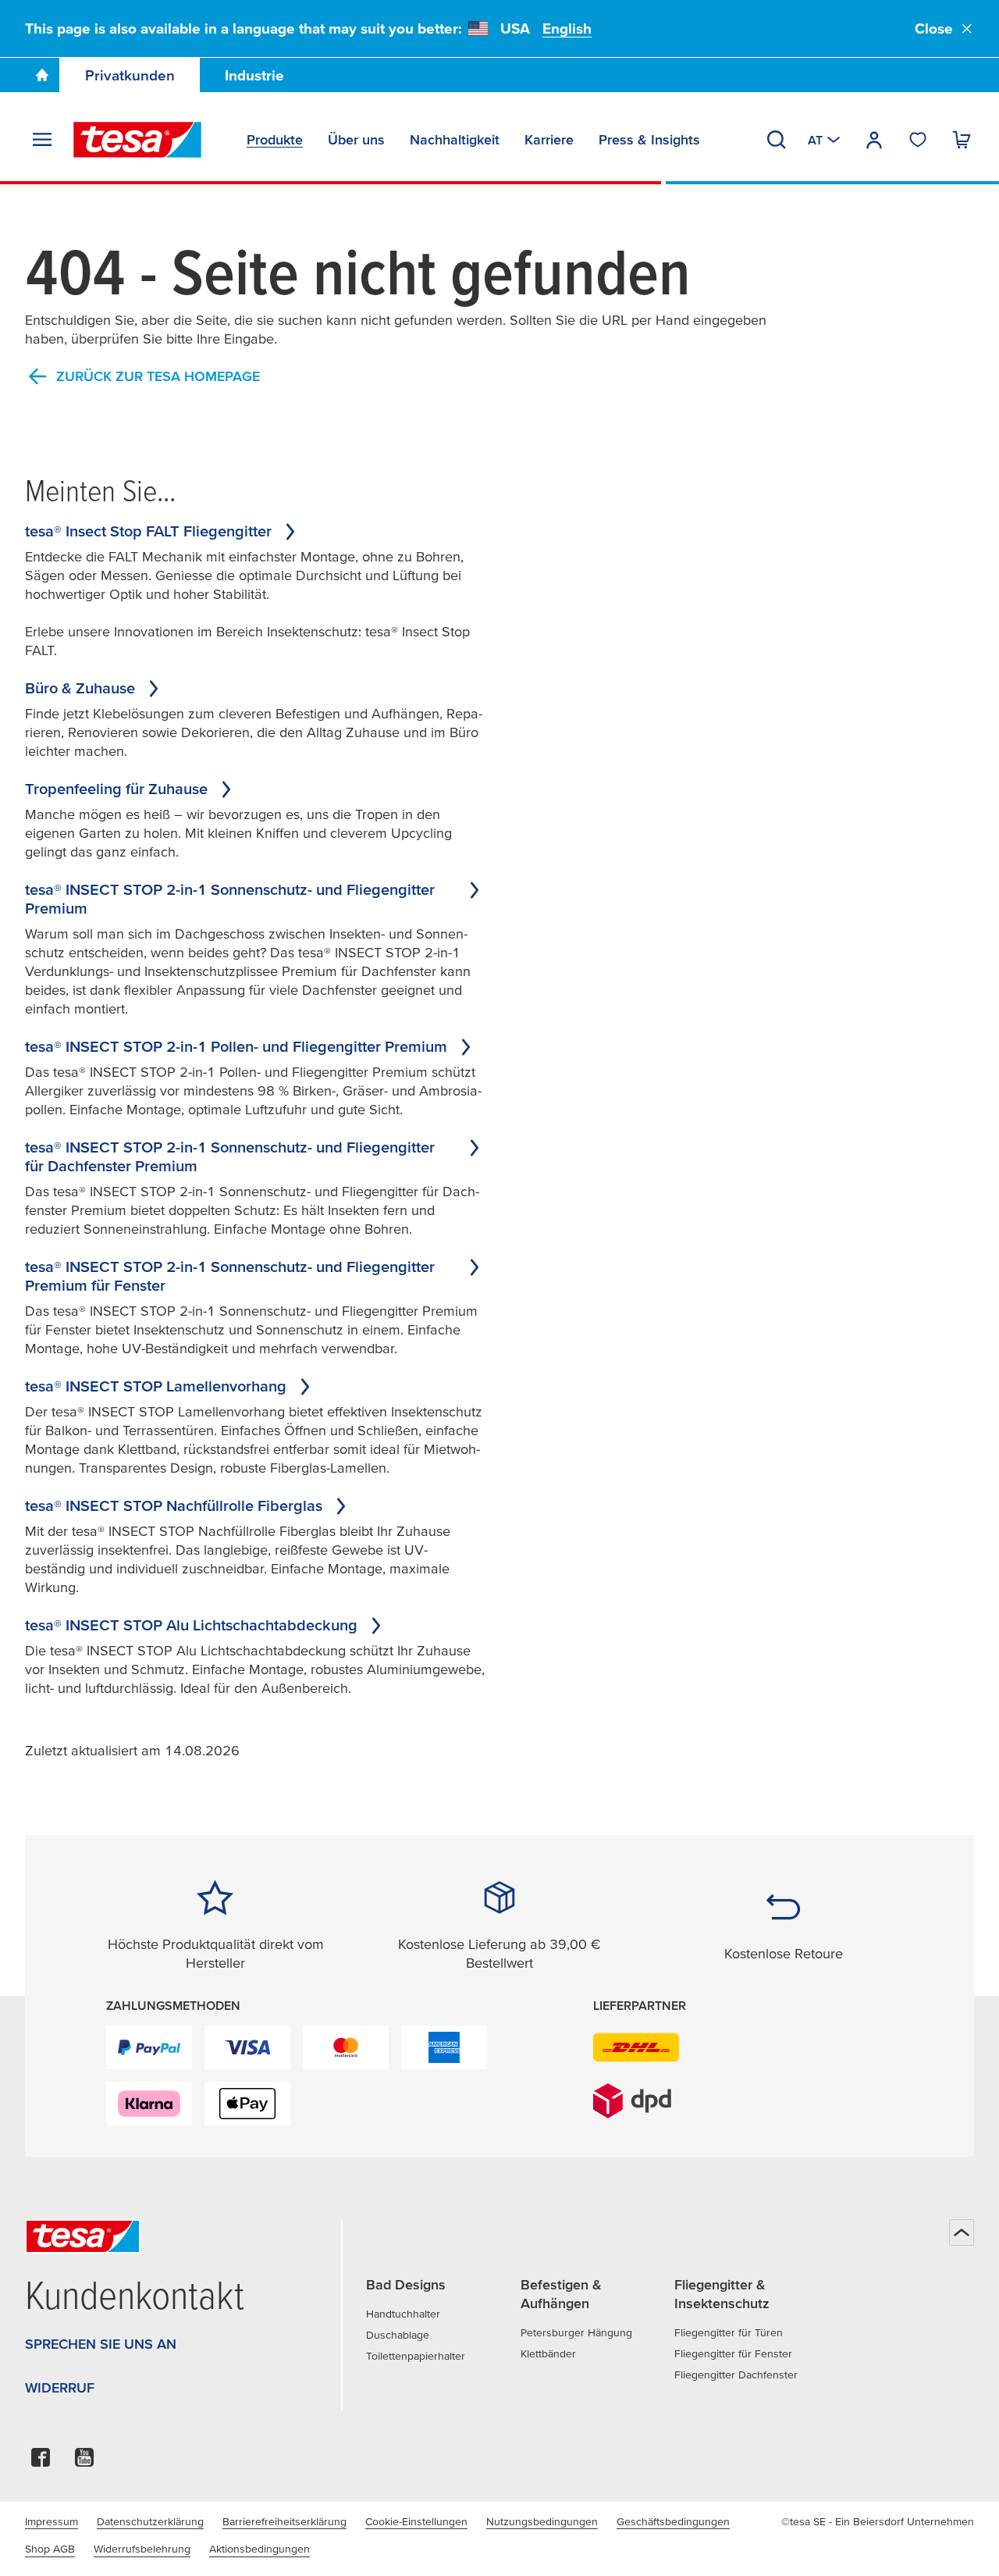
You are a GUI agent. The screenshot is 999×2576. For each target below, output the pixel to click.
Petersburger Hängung (576, 2332)
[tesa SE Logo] (137, 140)
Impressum (52, 2521)
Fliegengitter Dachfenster (736, 2375)
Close (934, 29)
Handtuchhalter (403, 2314)
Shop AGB (50, 2549)
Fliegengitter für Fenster (733, 2353)
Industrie (254, 75)
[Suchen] (777, 140)
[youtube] (84, 2462)
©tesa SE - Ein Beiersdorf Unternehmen (878, 2521)
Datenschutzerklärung (150, 2521)
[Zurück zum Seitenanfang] (962, 2232)
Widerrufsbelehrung (142, 2549)
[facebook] (41, 2462)
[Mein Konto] (874, 140)
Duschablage (398, 2335)
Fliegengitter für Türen (729, 2332)
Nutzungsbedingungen (542, 2521)
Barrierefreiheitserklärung (284, 2521)
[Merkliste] (918, 140)
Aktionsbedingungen (260, 2549)
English (567, 29)
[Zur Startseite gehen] (42, 75)
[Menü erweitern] (42, 140)
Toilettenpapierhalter (416, 2356)
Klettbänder (548, 2353)
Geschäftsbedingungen (673, 2521)
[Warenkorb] (962, 140)
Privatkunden (130, 75)
